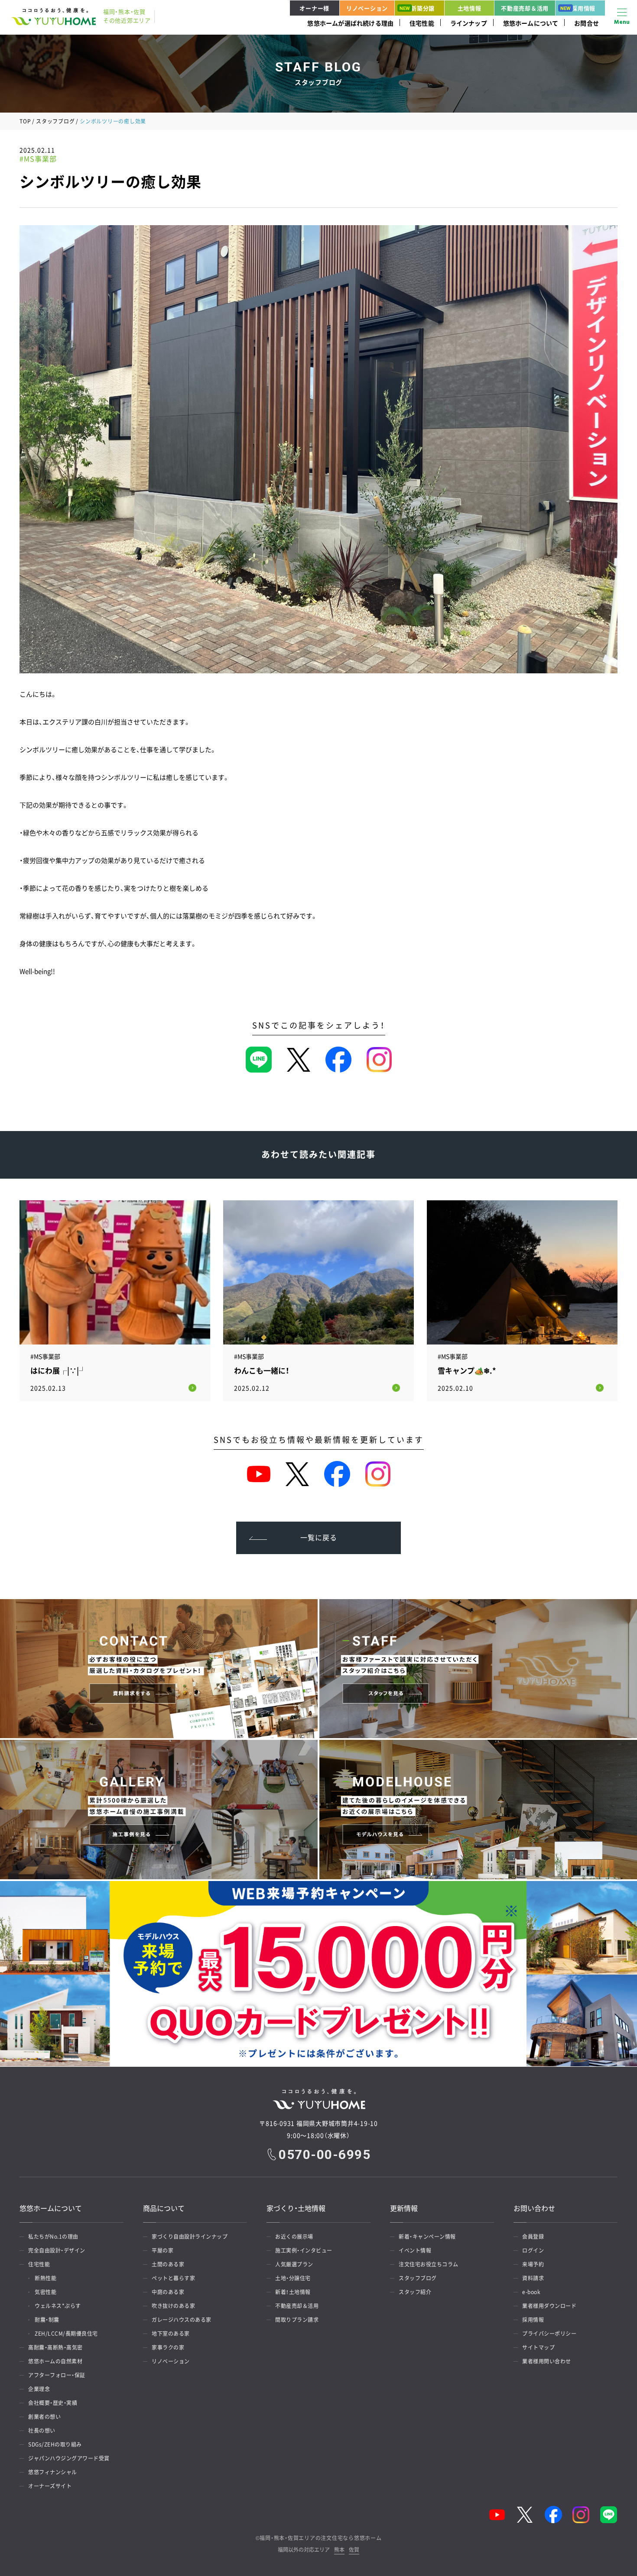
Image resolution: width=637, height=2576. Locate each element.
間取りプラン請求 (297, 2320)
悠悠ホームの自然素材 (55, 2361)
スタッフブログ (55, 121)
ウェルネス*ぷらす (58, 2306)
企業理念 (39, 2389)
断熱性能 (45, 2278)
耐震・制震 (47, 2320)
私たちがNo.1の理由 (53, 2237)
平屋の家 (162, 2250)
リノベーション (367, 8)
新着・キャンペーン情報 (427, 2237)
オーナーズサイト (50, 2486)
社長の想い (42, 2431)
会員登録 (533, 2237)
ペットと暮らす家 (173, 2278)
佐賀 (354, 2550)
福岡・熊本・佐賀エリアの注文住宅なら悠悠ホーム (320, 2538)
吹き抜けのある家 (173, 2306)
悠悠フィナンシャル (53, 2472)
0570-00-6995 (325, 2155)
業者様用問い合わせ (547, 2361)
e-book (531, 2292)
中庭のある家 (168, 2292)
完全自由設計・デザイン (57, 2250)
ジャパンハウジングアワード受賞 (69, 2458)
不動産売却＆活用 (525, 8)
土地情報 (470, 8)
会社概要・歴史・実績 (53, 2403)
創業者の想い (44, 2417)
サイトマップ (538, 2347)
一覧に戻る (319, 1537)
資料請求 (533, 2278)
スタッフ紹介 (415, 2292)
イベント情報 (415, 2250)
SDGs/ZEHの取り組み (55, 2444)
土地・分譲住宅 (293, 2278)
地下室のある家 (171, 2334)
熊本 (339, 2550)
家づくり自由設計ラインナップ (190, 2237)
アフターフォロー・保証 (57, 2375)
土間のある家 (168, 2264)
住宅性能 (422, 23)
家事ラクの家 (168, 2347)
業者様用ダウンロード (549, 2306)
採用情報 (583, 8)
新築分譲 (423, 8)
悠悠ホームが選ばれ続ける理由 (350, 23)
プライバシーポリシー (549, 2334)
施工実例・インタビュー (304, 2250)
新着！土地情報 (293, 2292)
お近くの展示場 (294, 2237)
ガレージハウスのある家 (182, 2320)
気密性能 (45, 2292)
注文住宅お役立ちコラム (429, 2264)
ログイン (533, 2250)
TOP (25, 121)
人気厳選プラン (294, 2264)
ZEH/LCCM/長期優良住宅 (66, 2334)
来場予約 (533, 2264)
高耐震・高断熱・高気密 (55, 2347)
